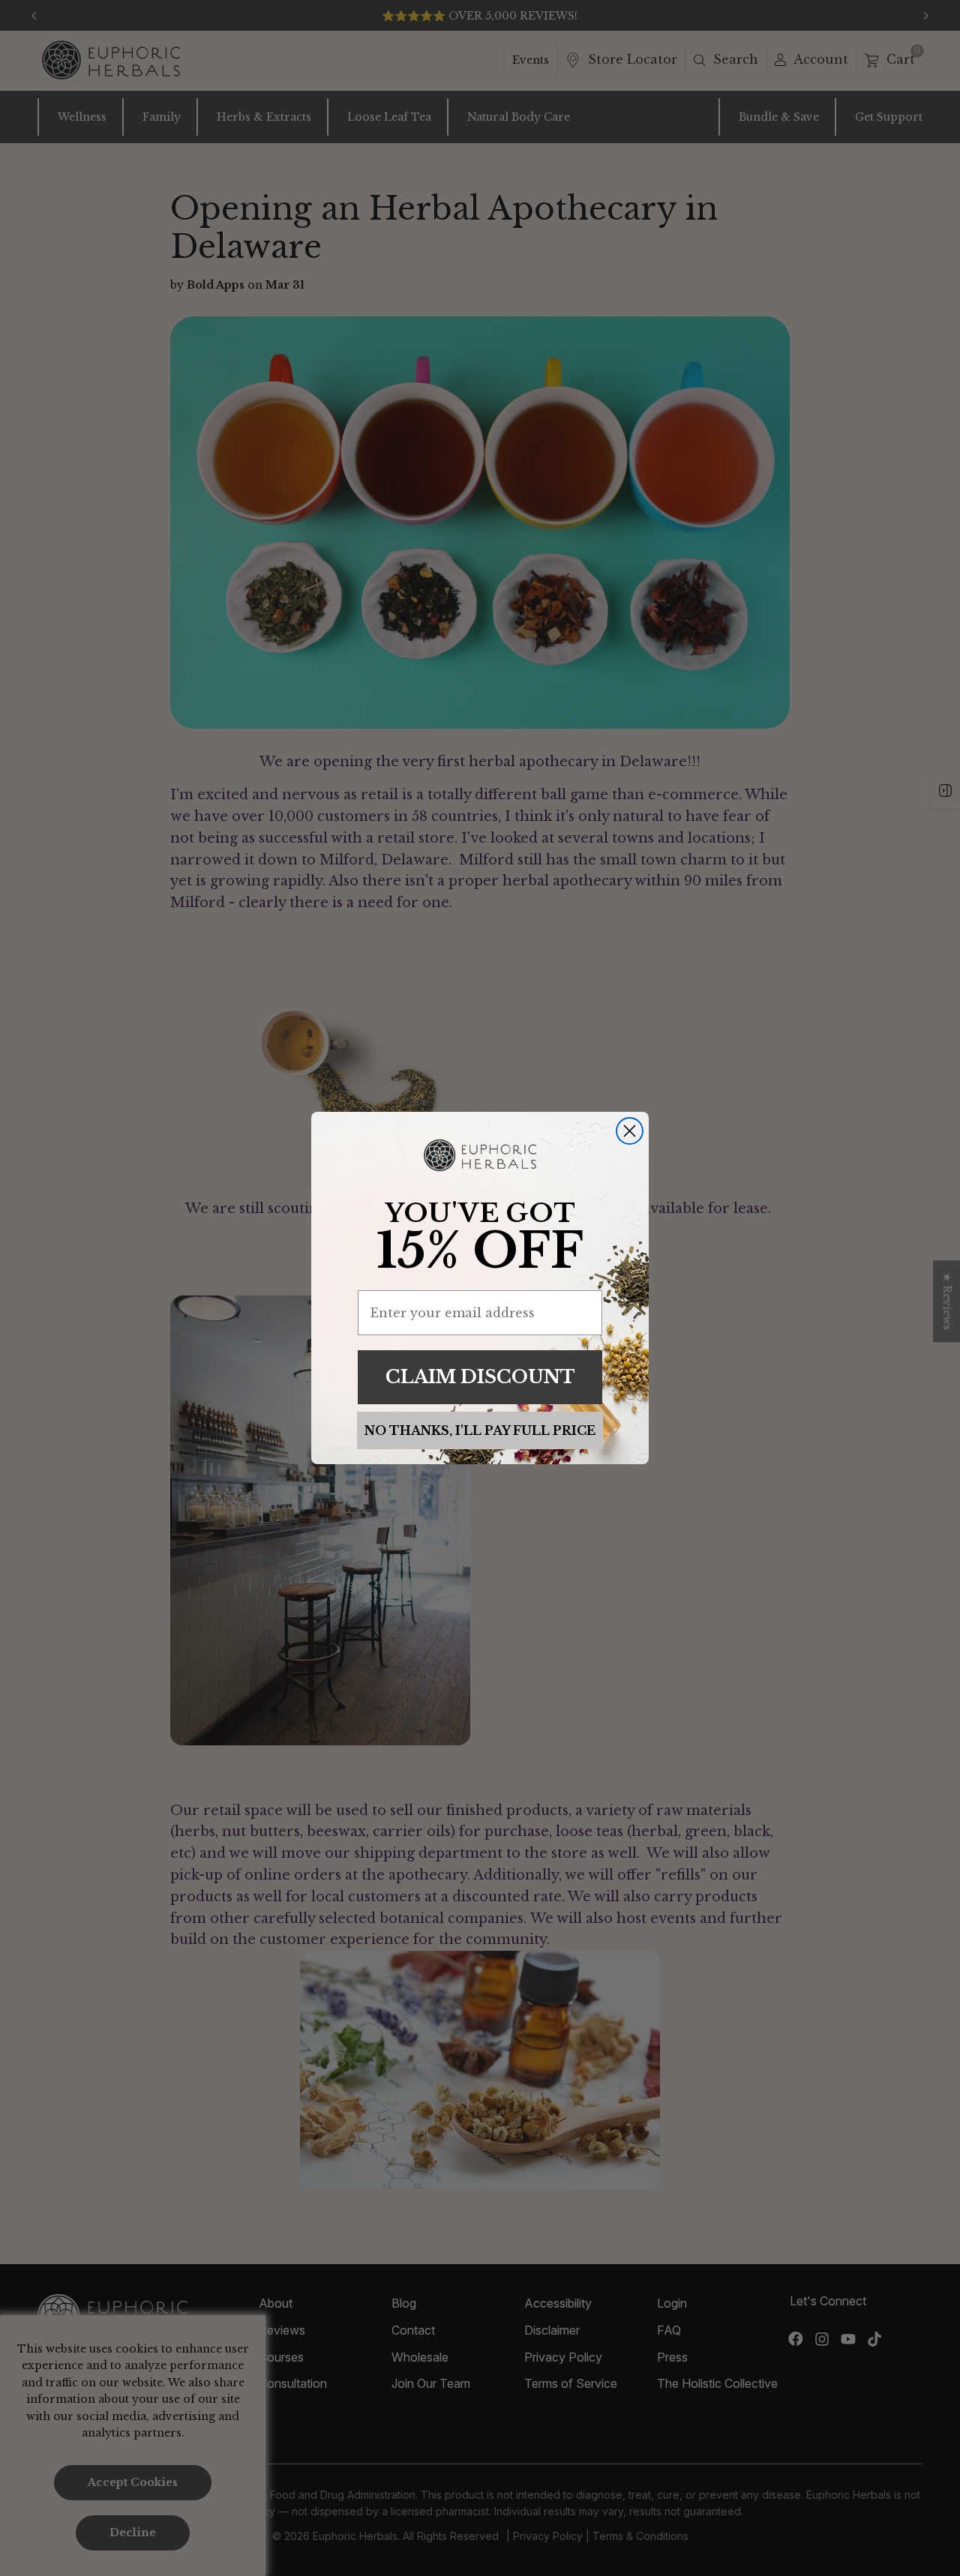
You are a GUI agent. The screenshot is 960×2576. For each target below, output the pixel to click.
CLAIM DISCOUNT (480, 1377)
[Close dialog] (630, 1131)
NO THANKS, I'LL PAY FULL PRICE (480, 1430)
